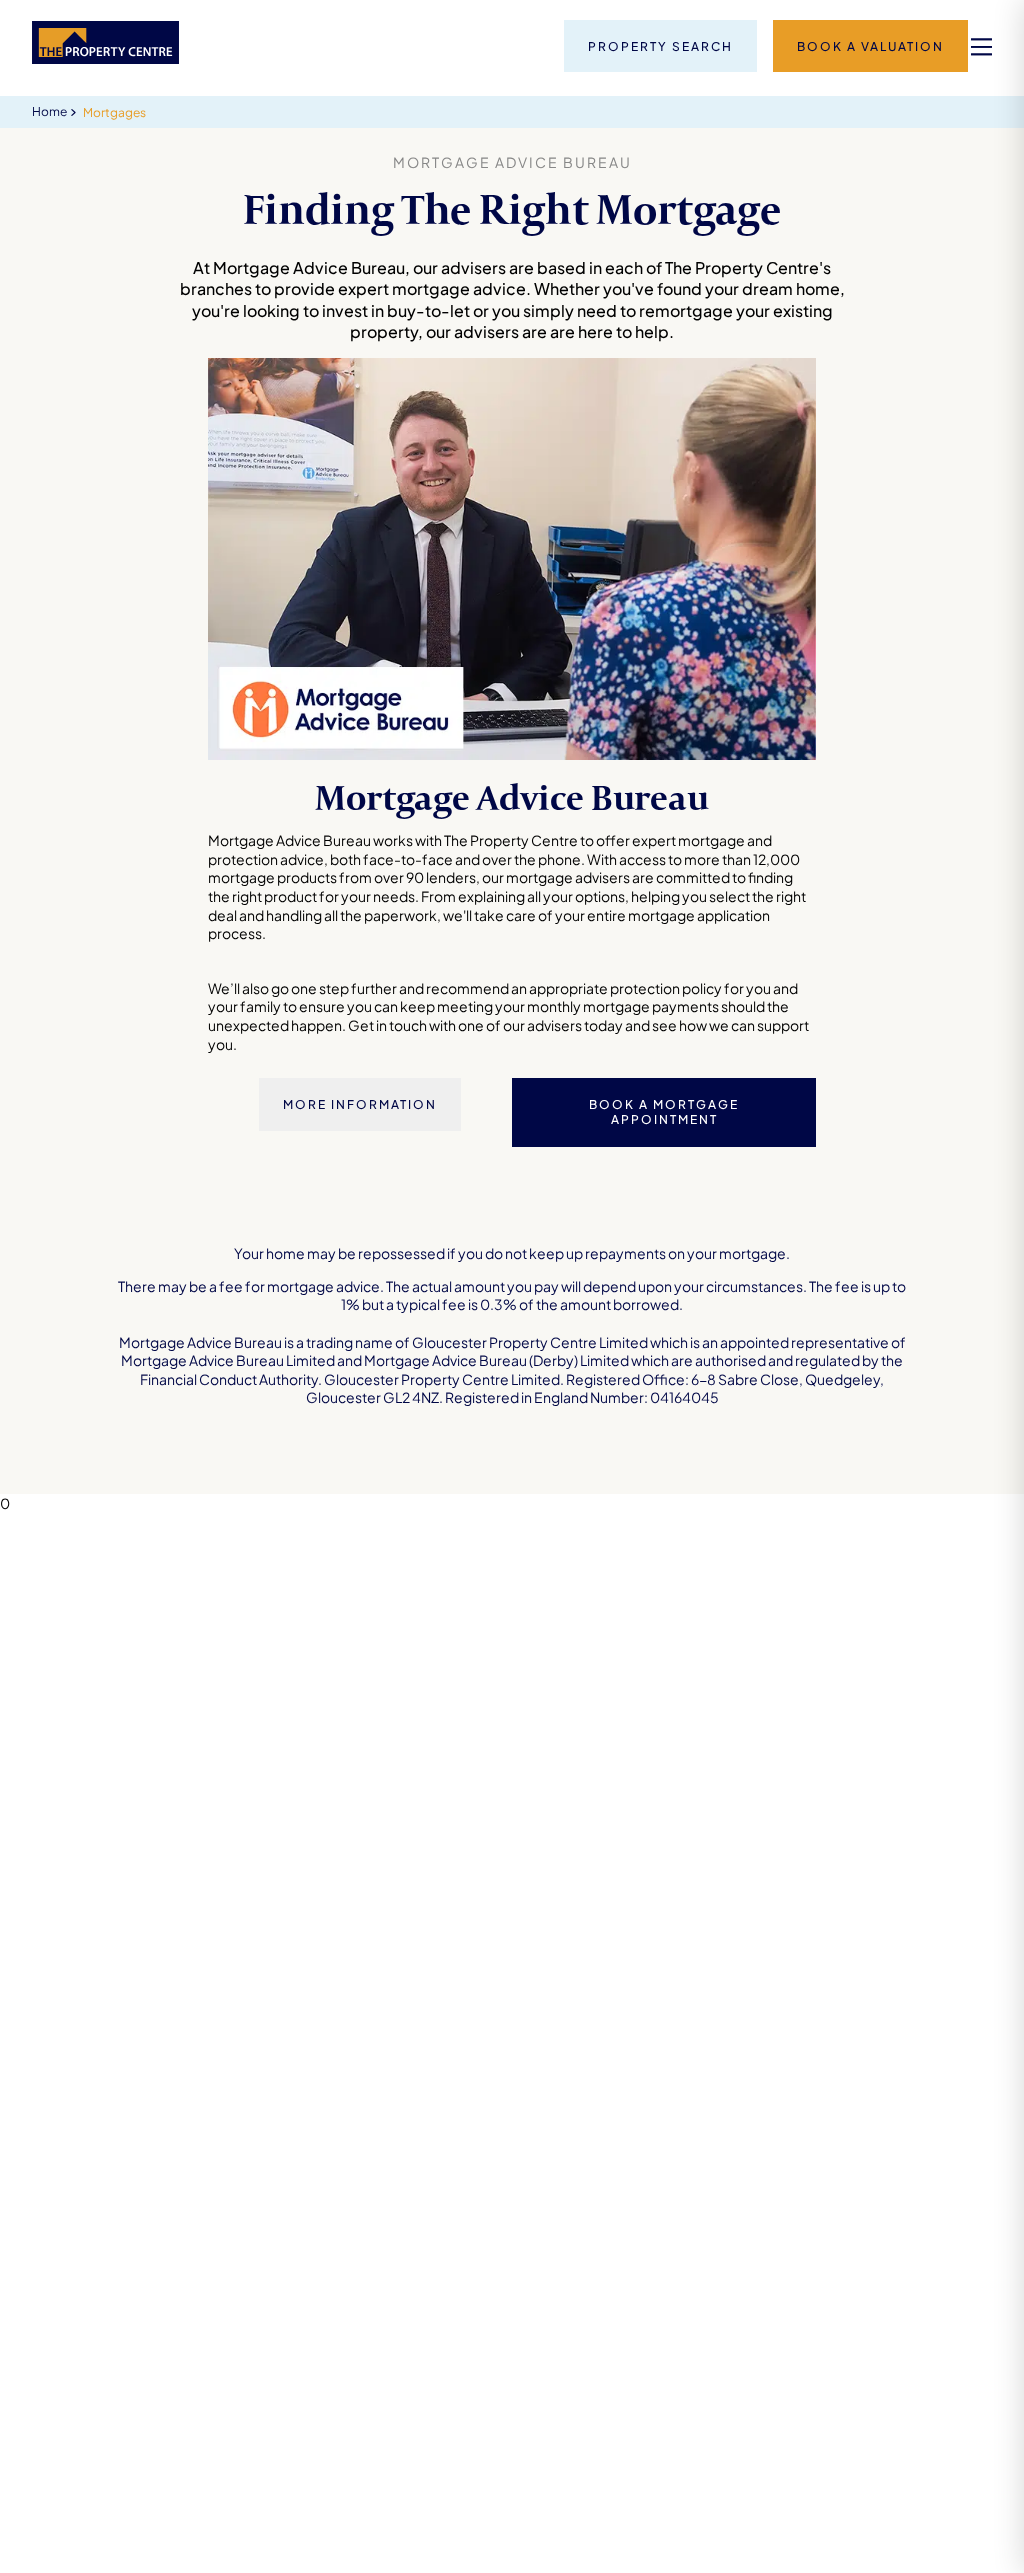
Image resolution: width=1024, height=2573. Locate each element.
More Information (360, 1104)
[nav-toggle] (981, 46)
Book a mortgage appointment (664, 1112)
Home (49, 111)
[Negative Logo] (105, 58)
